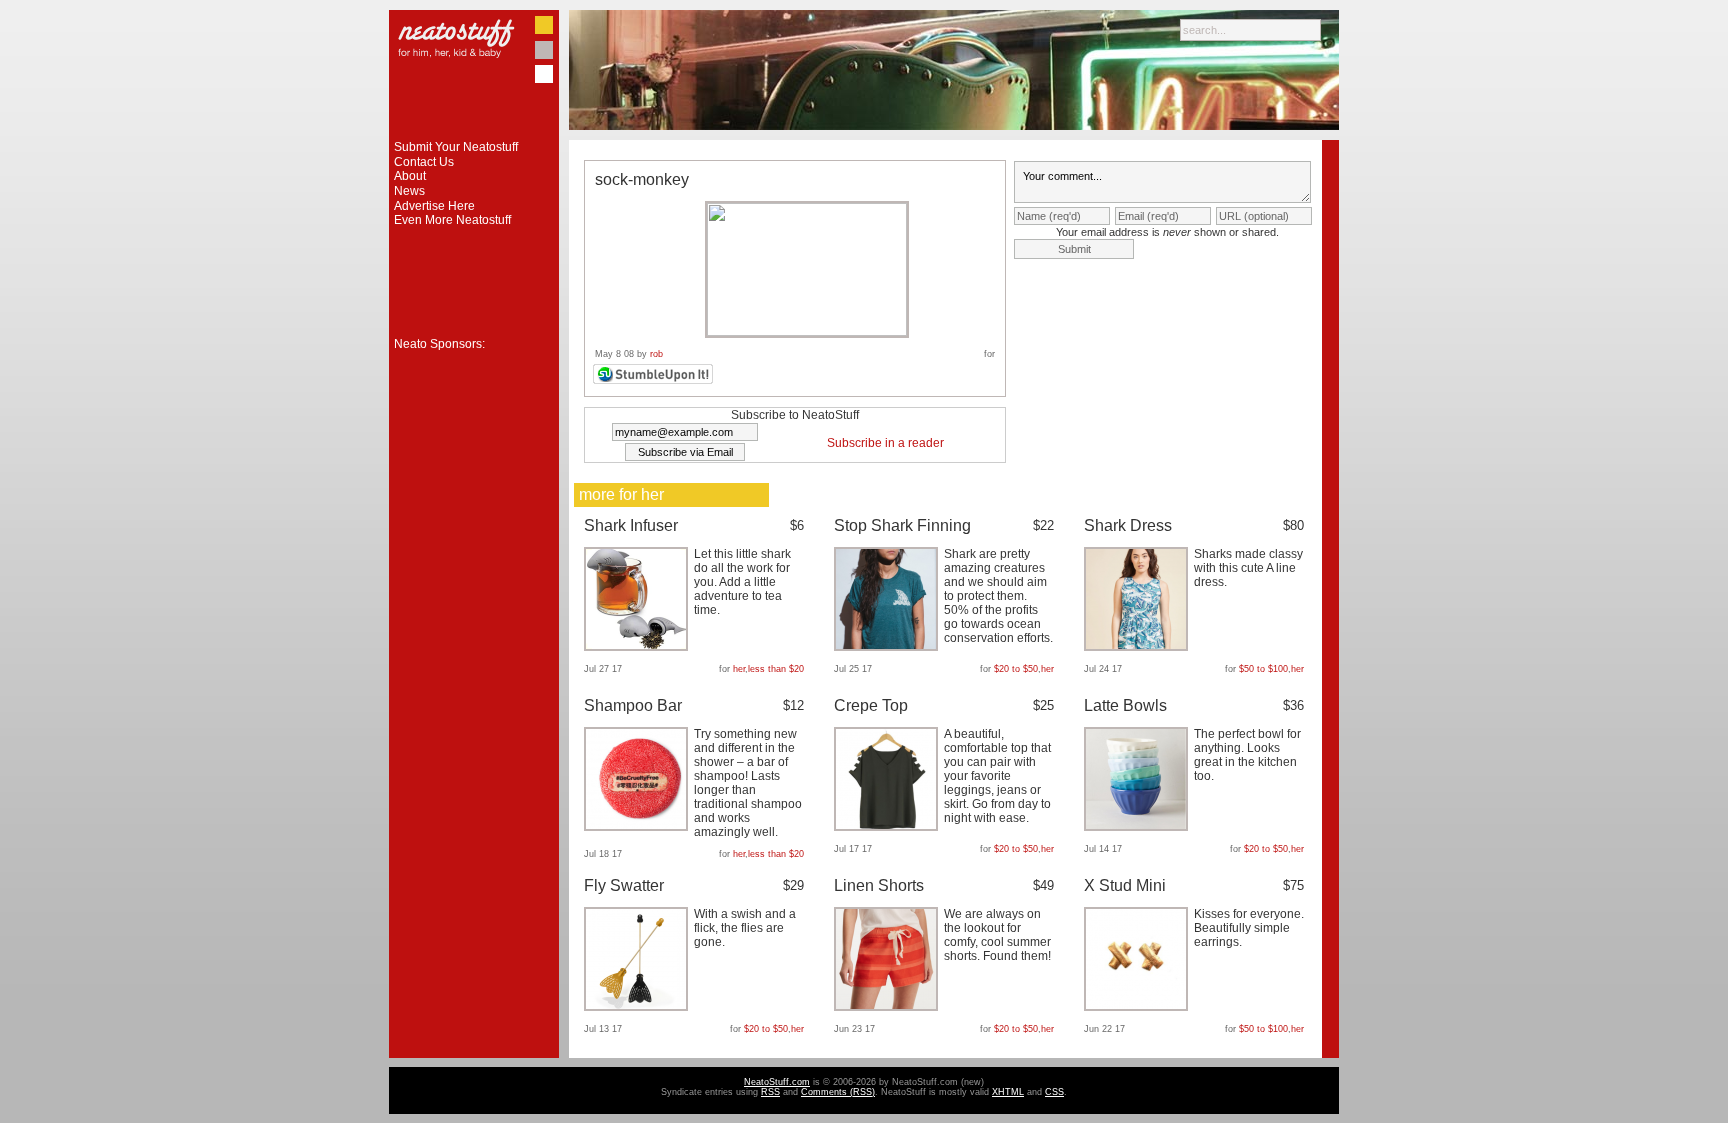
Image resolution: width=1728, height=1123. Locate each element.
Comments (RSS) (838, 1092)
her (739, 669)
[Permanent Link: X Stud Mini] (1138, 1007)
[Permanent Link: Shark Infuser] (638, 647)
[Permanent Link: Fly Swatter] (638, 1007)
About (410, 176)
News (409, 191)
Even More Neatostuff (452, 220)
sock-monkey (642, 179)
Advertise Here (434, 206)
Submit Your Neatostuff (456, 147)
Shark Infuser (631, 525)
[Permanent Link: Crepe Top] (888, 827)
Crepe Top (871, 705)
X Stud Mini (1125, 885)
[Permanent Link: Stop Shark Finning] (888, 647)
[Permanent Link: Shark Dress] (1138, 647)
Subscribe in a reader (885, 443)
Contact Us (424, 162)
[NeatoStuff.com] (474, 136)
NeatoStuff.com (777, 1082)
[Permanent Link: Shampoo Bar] (638, 827)
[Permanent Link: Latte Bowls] (1138, 827)
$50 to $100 (1263, 669)
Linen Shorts (879, 885)
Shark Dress (1128, 525)
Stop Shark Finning (902, 525)
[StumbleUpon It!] (655, 381)
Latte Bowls (1125, 705)
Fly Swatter (624, 885)
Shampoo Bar (633, 705)
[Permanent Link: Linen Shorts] (888, 1007)
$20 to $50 (1016, 669)
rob (656, 354)
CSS (1054, 1092)
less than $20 (776, 669)
